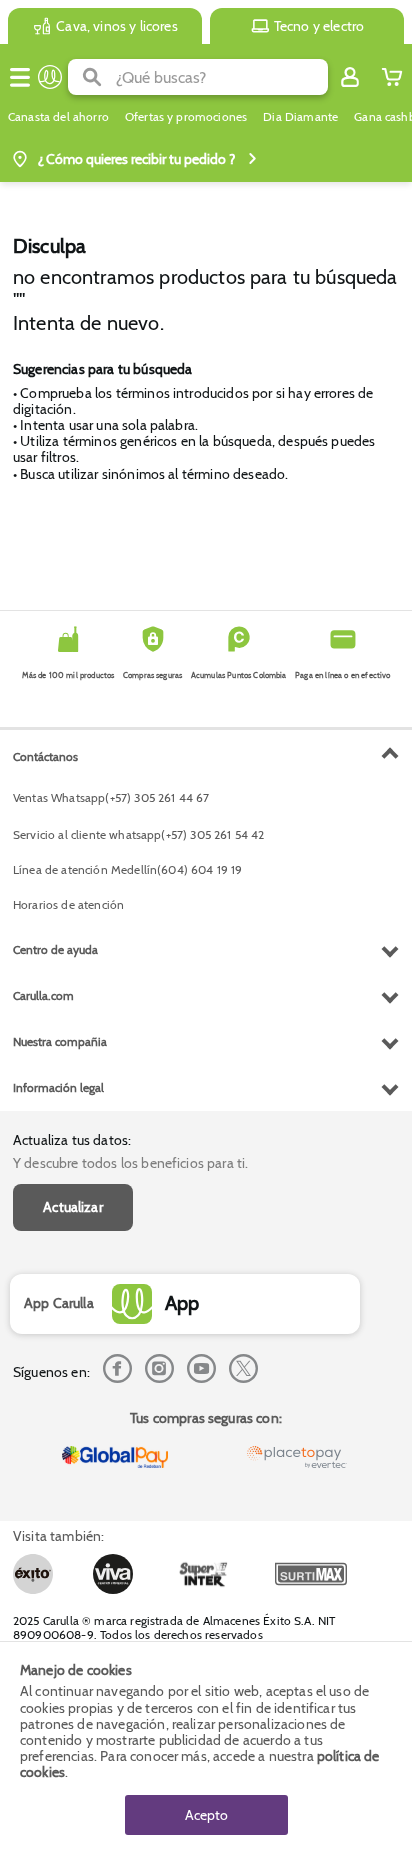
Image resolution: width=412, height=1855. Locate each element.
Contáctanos (45, 756)
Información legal (58, 1087)
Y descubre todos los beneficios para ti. (130, 1163)
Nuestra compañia (60, 1041)
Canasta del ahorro (58, 117)
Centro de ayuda (55, 949)
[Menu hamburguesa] (20, 77)
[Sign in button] (350, 77)
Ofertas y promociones (186, 117)
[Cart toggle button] (392, 77)
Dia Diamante (300, 117)
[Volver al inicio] (50, 77)
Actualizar (73, 1207)
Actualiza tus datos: (72, 1140)
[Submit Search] (92, 77)
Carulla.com (43, 995)
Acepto (206, 1815)
